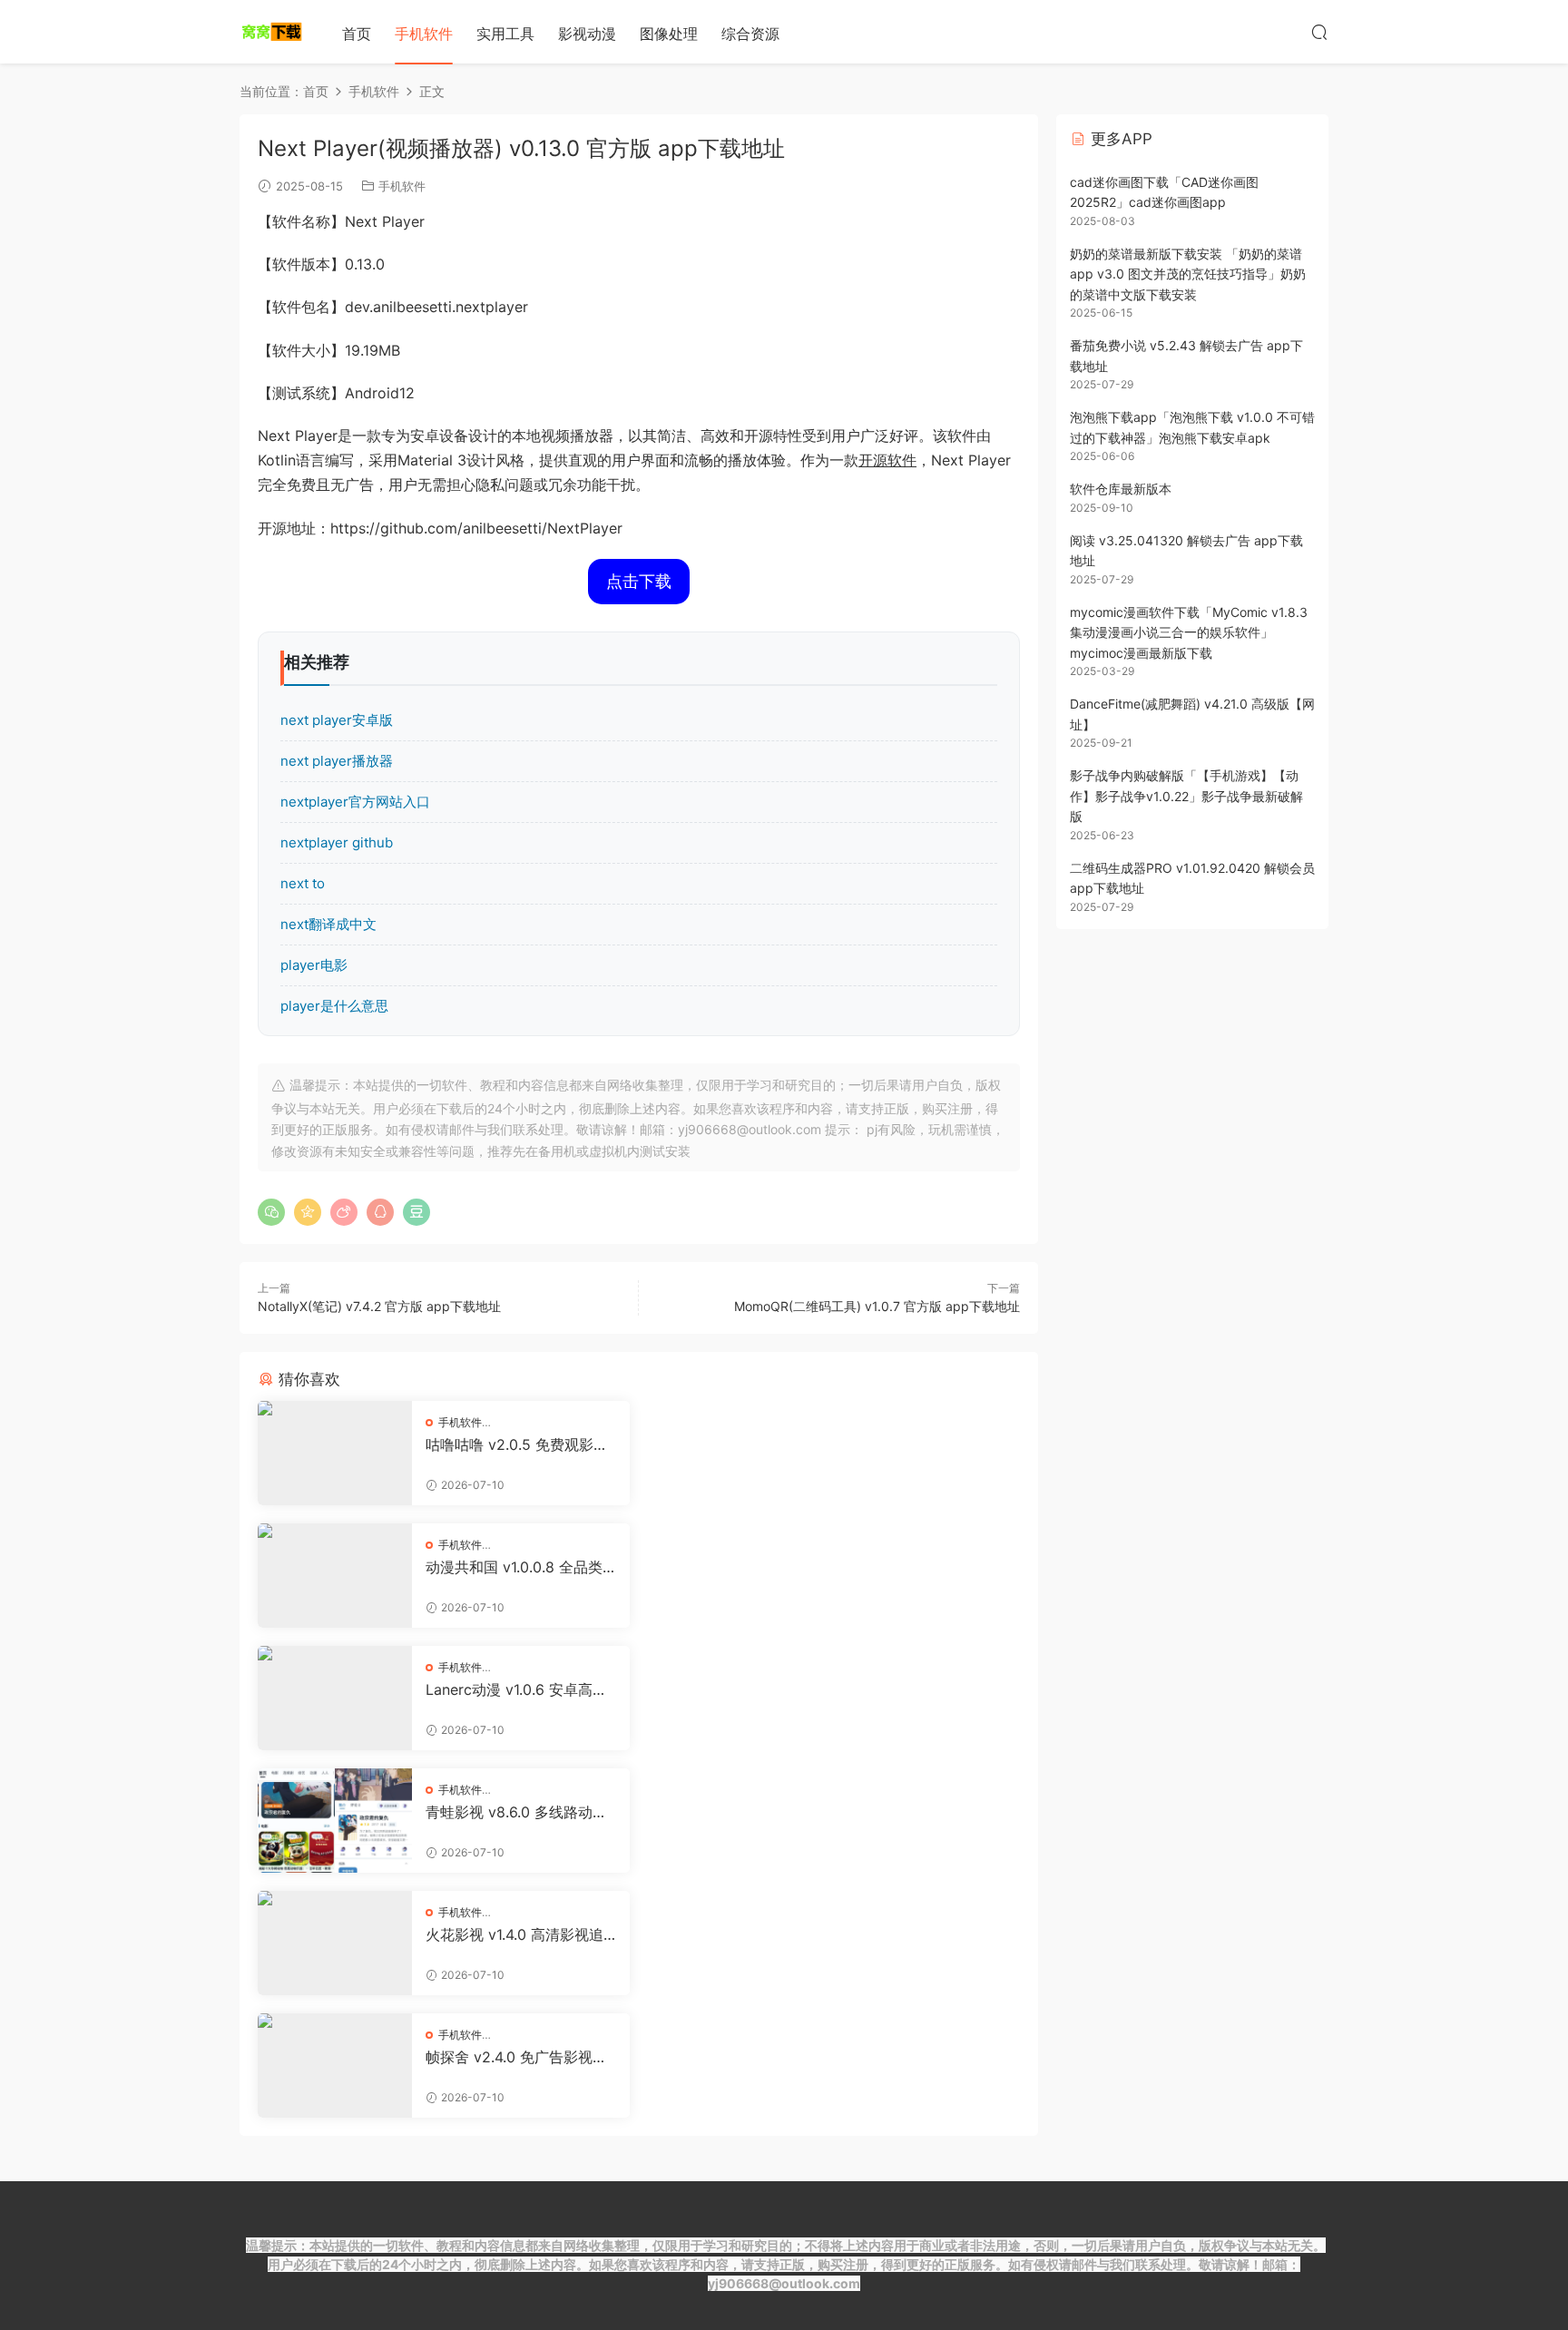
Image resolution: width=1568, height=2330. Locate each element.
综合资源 (750, 34)
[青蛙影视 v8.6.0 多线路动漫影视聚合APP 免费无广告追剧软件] (335, 1821)
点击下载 (639, 581)
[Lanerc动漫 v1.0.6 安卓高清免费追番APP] (335, 1698)
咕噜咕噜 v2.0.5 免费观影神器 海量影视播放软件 (517, 1444)
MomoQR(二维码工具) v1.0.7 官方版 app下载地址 (877, 1306)
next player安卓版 (337, 720)
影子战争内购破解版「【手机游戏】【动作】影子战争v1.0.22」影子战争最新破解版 (1186, 796)
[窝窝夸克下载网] (271, 32)
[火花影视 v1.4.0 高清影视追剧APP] (335, 1943)
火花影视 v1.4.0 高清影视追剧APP (514, 1934)
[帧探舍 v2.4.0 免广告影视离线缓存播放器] (335, 2066)
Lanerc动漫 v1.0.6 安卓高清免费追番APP (516, 1689)
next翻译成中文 (328, 924)
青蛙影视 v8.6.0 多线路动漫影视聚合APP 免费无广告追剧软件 (516, 1812)
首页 (357, 34)
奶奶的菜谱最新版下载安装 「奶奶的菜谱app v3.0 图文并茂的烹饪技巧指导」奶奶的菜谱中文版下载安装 (1188, 274)
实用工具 (505, 34)
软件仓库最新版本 (1121, 489)
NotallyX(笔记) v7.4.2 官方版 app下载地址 (379, 1306)
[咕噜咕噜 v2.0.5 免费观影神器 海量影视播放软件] (335, 1453)
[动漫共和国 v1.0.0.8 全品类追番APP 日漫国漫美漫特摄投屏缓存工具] (335, 1576)
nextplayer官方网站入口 (355, 802)
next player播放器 (337, 761)
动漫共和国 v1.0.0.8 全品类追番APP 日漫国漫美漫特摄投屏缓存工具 (514, 1567)
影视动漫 (587, 34)
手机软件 (424, 34)
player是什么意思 (334, 1006)
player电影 (314, 965)
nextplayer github (337, 842)
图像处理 (669, 34)
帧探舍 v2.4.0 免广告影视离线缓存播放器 (516, 2057)
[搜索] (1319, 32)
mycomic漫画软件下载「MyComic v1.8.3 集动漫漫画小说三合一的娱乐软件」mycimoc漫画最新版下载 (1189, 632)
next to (303, 883)
